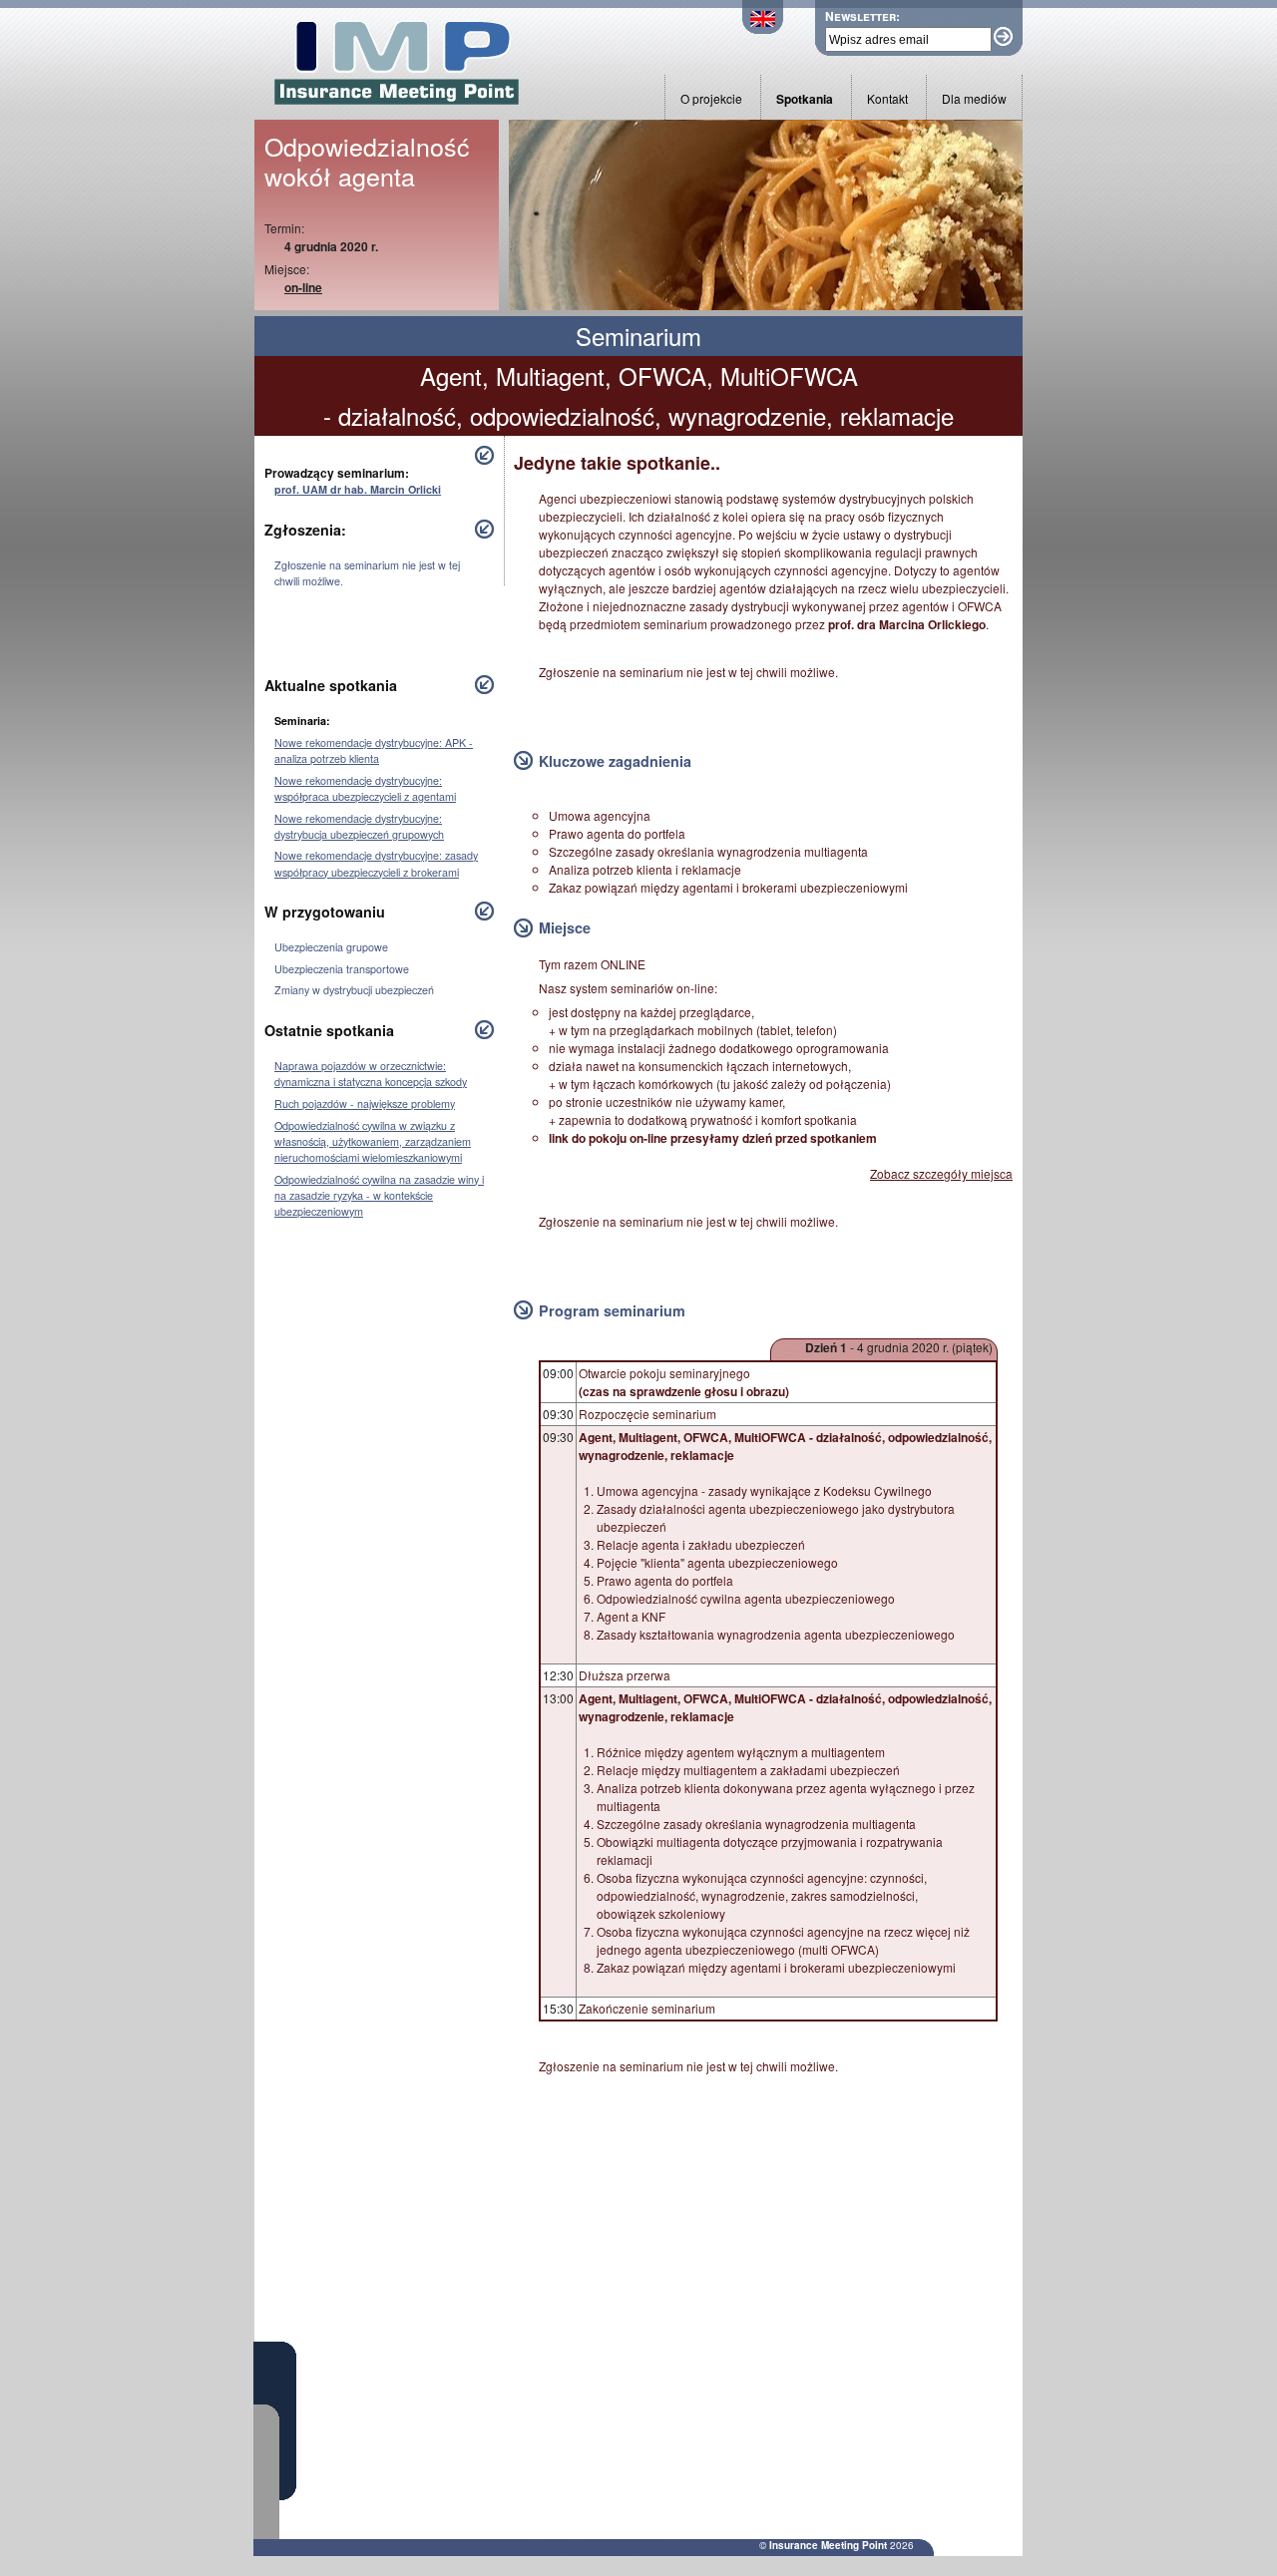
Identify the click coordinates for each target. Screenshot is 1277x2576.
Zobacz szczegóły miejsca (941, 1173)
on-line (303, 287)
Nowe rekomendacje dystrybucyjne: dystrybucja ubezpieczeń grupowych (359, 826)
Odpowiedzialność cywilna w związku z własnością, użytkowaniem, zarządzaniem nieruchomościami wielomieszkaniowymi (373, 1141)
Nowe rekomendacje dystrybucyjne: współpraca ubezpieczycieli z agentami (365, 788)
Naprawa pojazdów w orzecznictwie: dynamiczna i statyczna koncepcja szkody (371, 1074)
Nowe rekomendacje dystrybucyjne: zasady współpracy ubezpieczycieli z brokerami (376, 863)
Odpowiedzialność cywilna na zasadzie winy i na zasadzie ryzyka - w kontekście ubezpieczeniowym (379, 1195)
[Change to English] (763, 28)
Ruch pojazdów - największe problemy (365, 1104)
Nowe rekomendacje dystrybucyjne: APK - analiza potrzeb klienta (374, 750)
